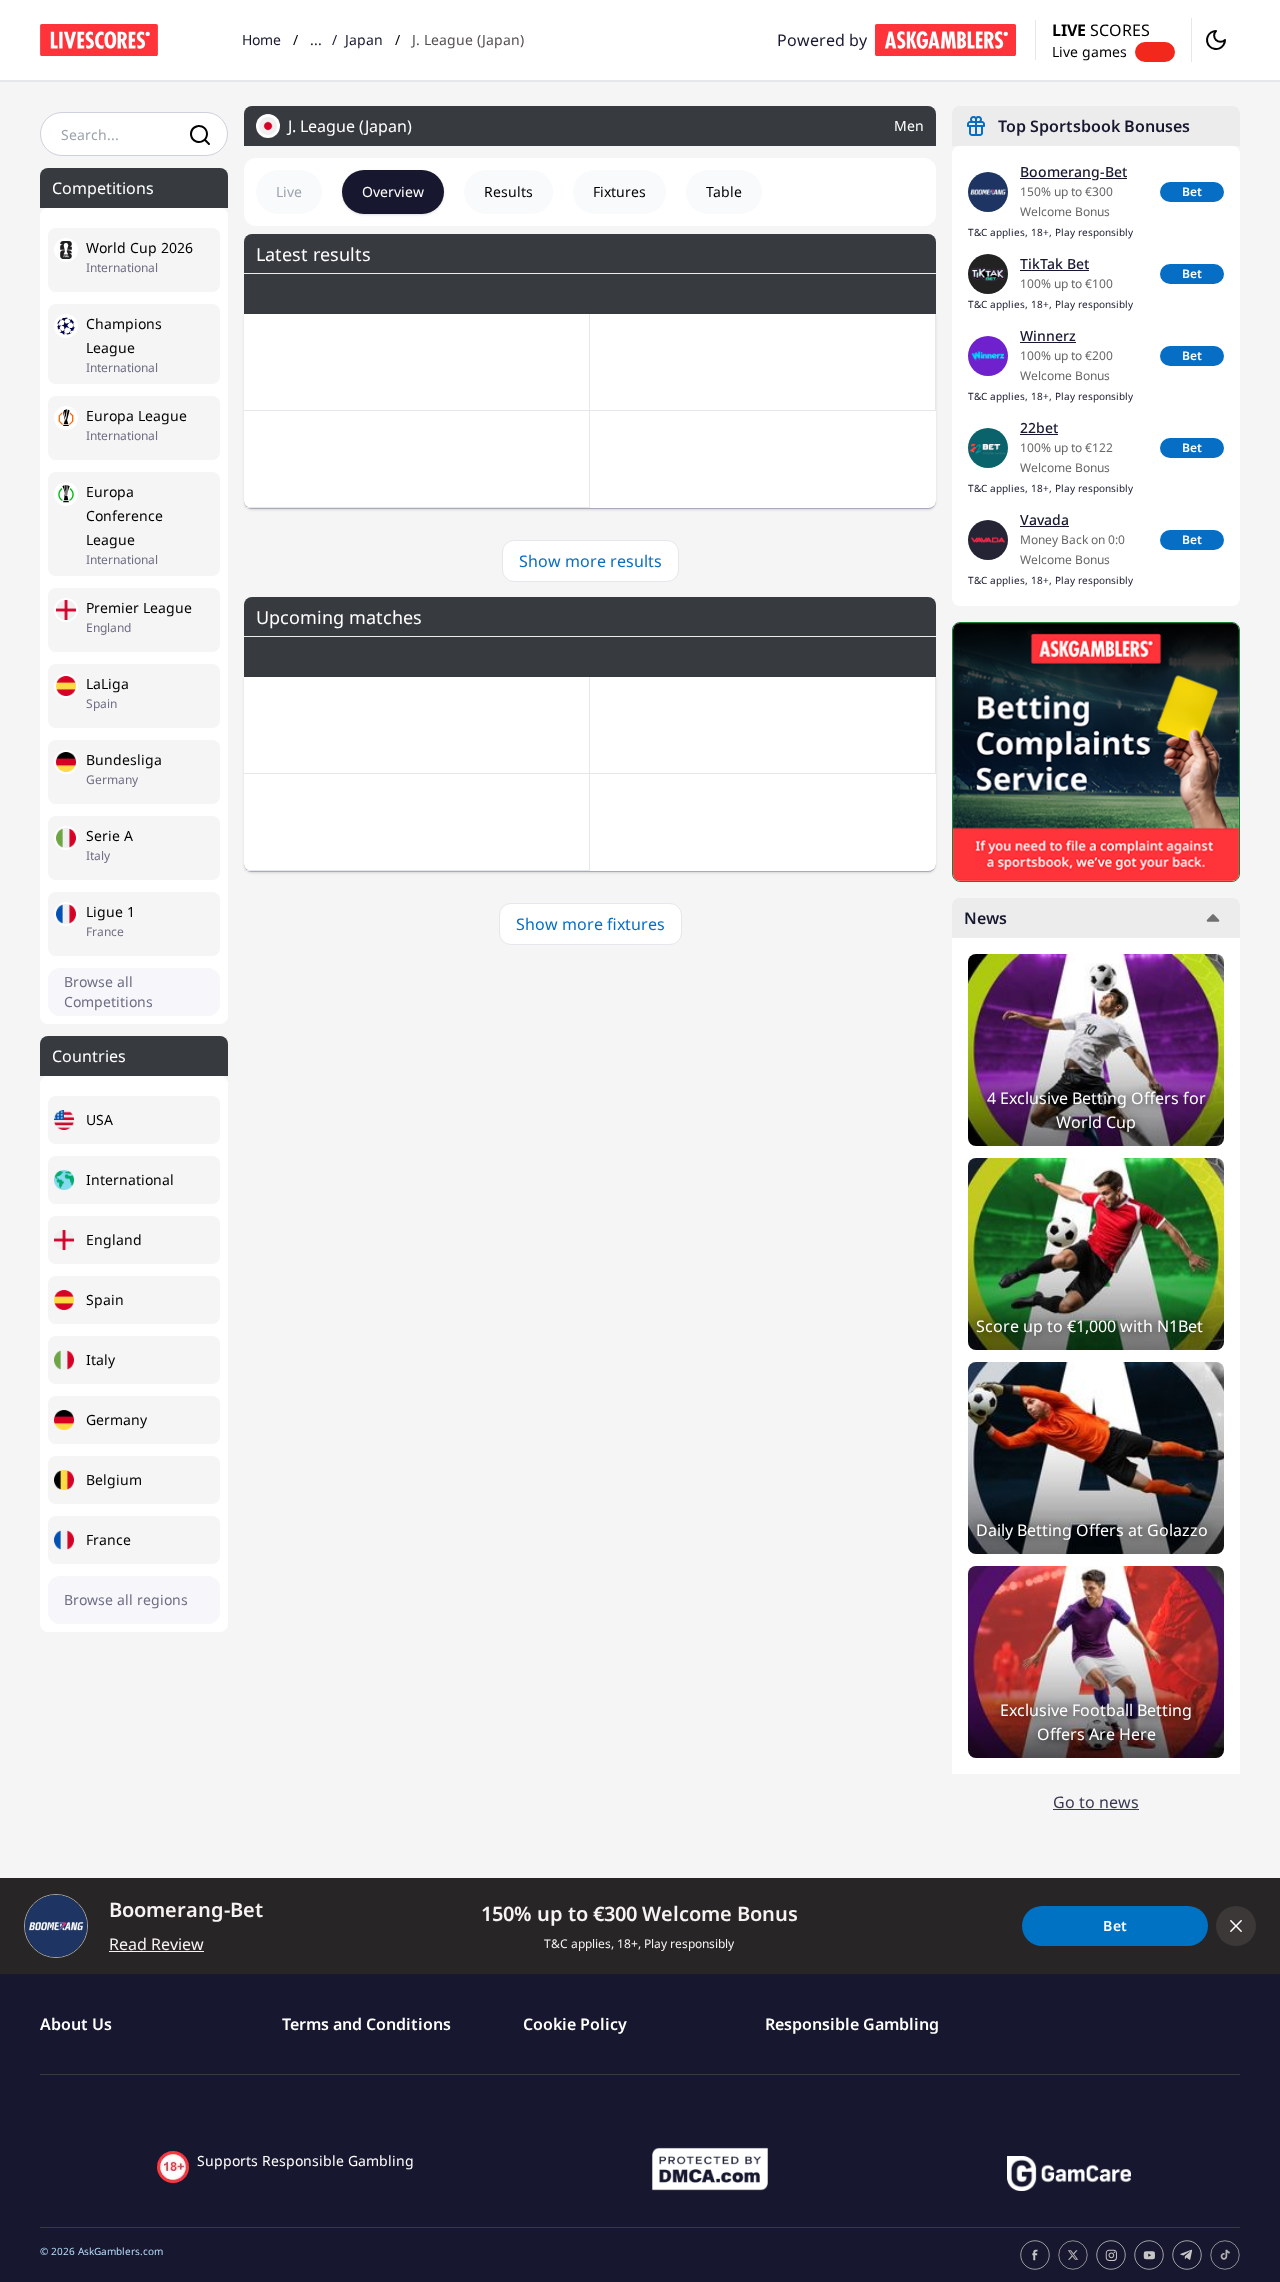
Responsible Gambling (852, 2024)
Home (261, 39)
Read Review (156, 1944)
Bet (1192, 191)
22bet (1039, 427)
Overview (393, 191)
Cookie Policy (575, 2024)
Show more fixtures (590, 924)
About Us (76, 2024)
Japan (364, 39)
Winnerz (1048, 335)
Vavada (1044, 519)
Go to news (1096, 1802)
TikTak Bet (1054, 263)
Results (508, 191)
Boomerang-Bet (1073, 171)
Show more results (590, 561)
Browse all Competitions (108, 991)
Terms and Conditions (366, 2024)
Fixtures (619, 191)
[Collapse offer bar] (1236, 1926)
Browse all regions (126, 1599)
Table (724, 191)
